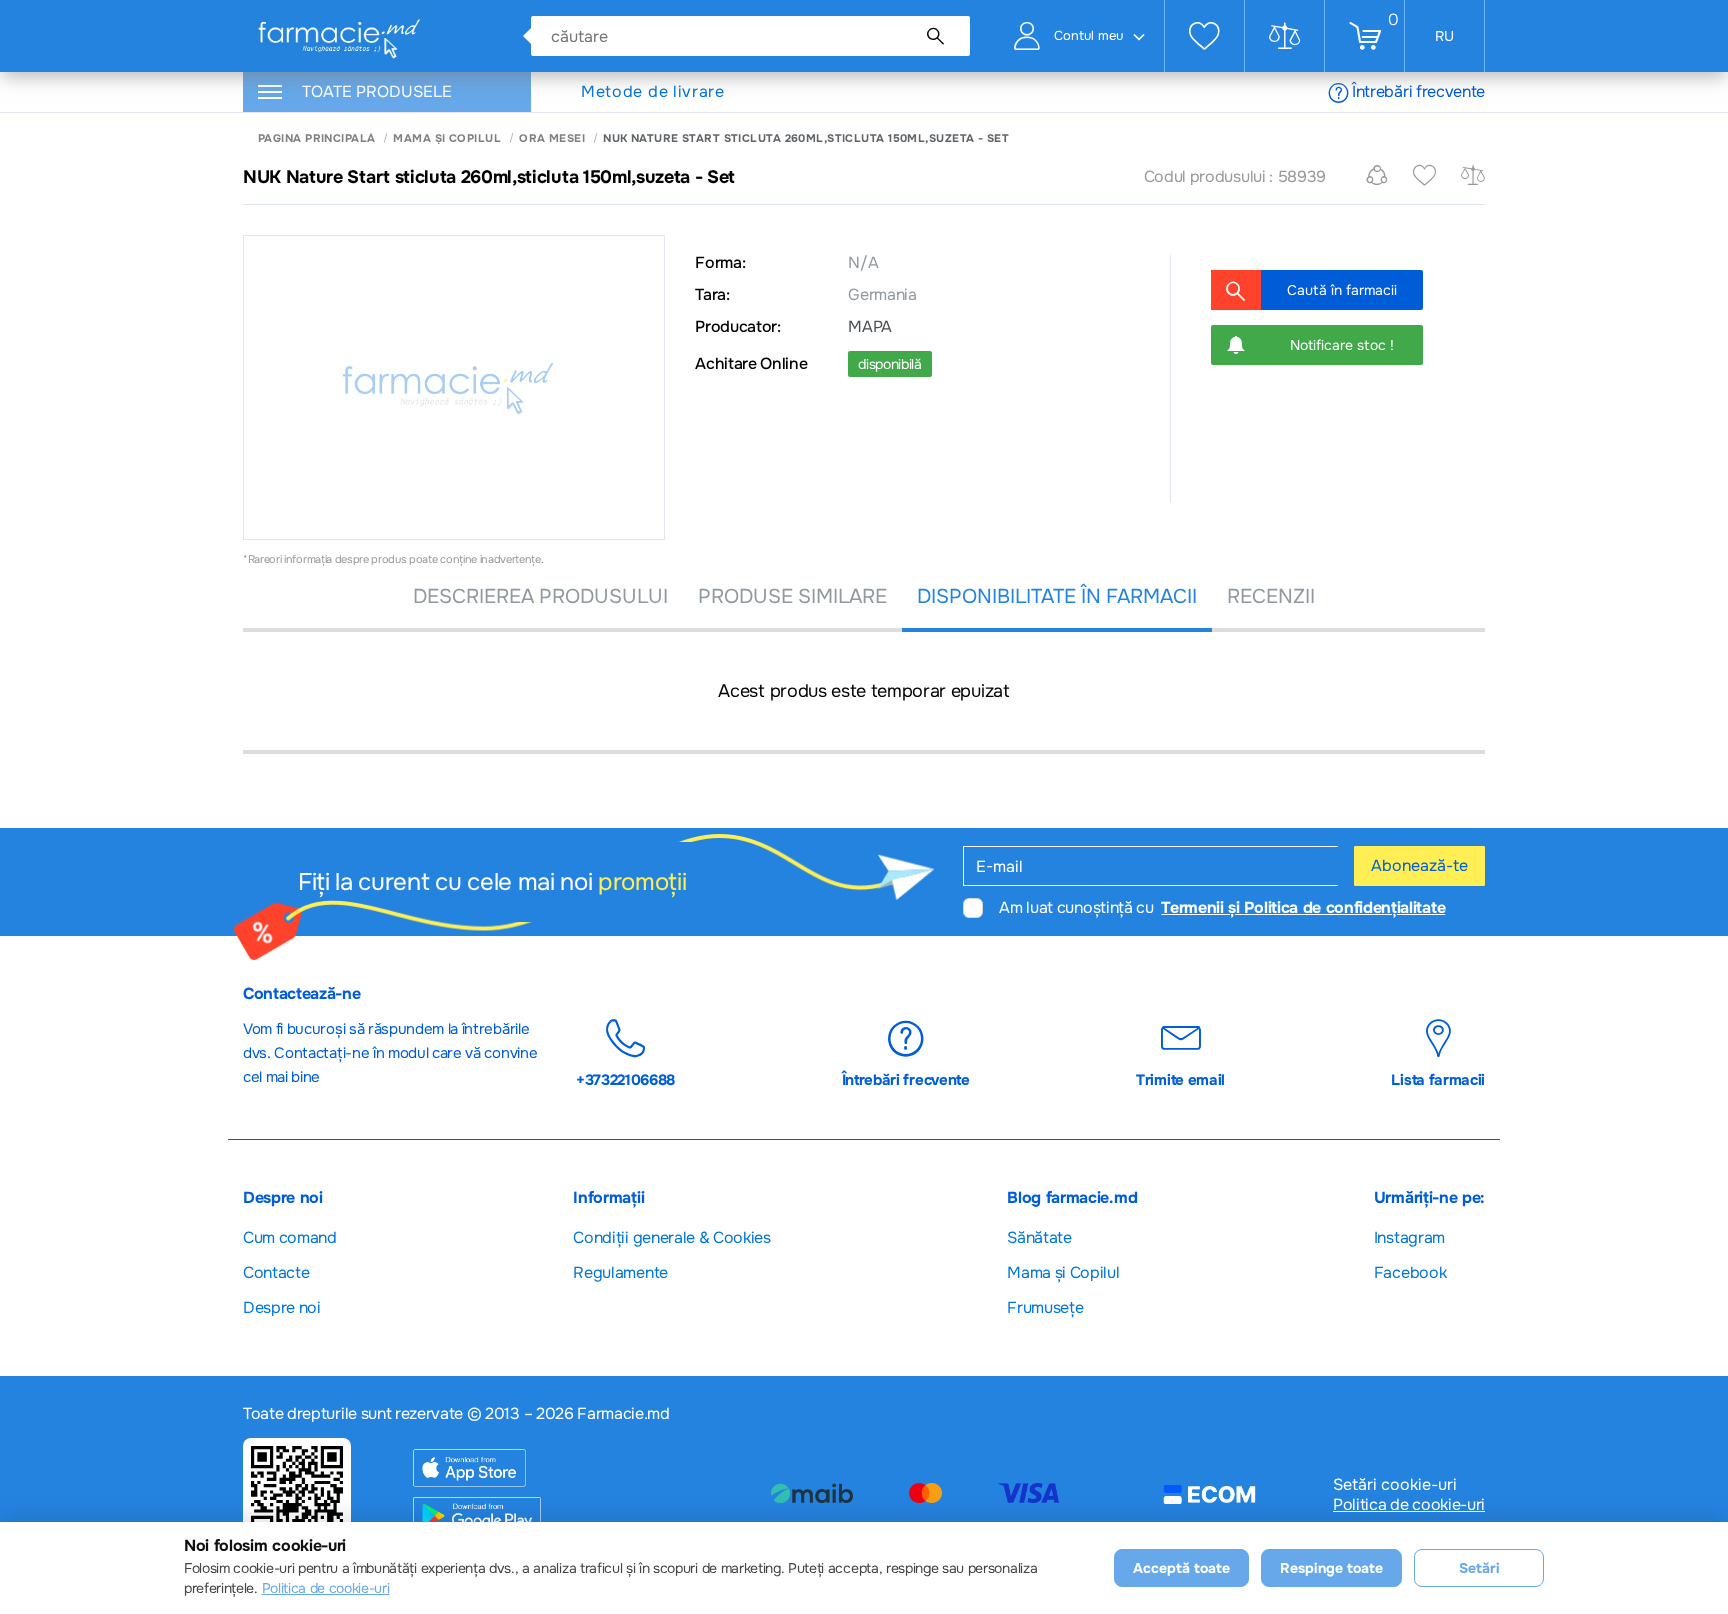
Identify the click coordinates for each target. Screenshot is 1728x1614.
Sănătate (1039, 1237)
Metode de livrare (653, 92)
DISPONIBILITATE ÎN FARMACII (1057, 596)
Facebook (1410, 1272)
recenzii (1271, 596)
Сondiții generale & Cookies (671, 1237)
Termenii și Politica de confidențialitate (1303, 907)
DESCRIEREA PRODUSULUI (540, 596)
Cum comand (290, 1237)
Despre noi (282, 1307)
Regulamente (620, 1272)
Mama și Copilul (447, 138)
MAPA (870, 327)
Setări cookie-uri (1395, 1485)
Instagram (1409, 1237)
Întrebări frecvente (1418, 91)
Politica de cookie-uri (1409, 1505)
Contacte (276, 1272)
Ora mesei (552, 138)
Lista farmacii (1438, 1079)
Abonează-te (1419, 865)
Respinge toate (1331, 1568)
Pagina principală (316, 138)
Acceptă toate (1181, 1568)
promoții (642, 882)
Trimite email (1180, 1079)
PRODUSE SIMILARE (792, 596)
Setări (1479, 1568)
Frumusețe (1045, 1307)
